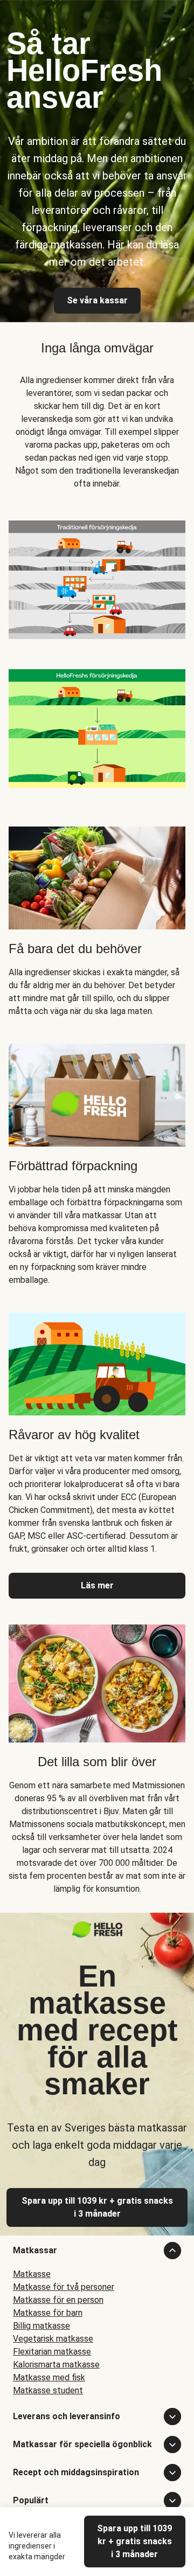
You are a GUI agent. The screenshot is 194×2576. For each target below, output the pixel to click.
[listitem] (97, 578)
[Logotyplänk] (97, 1935)
